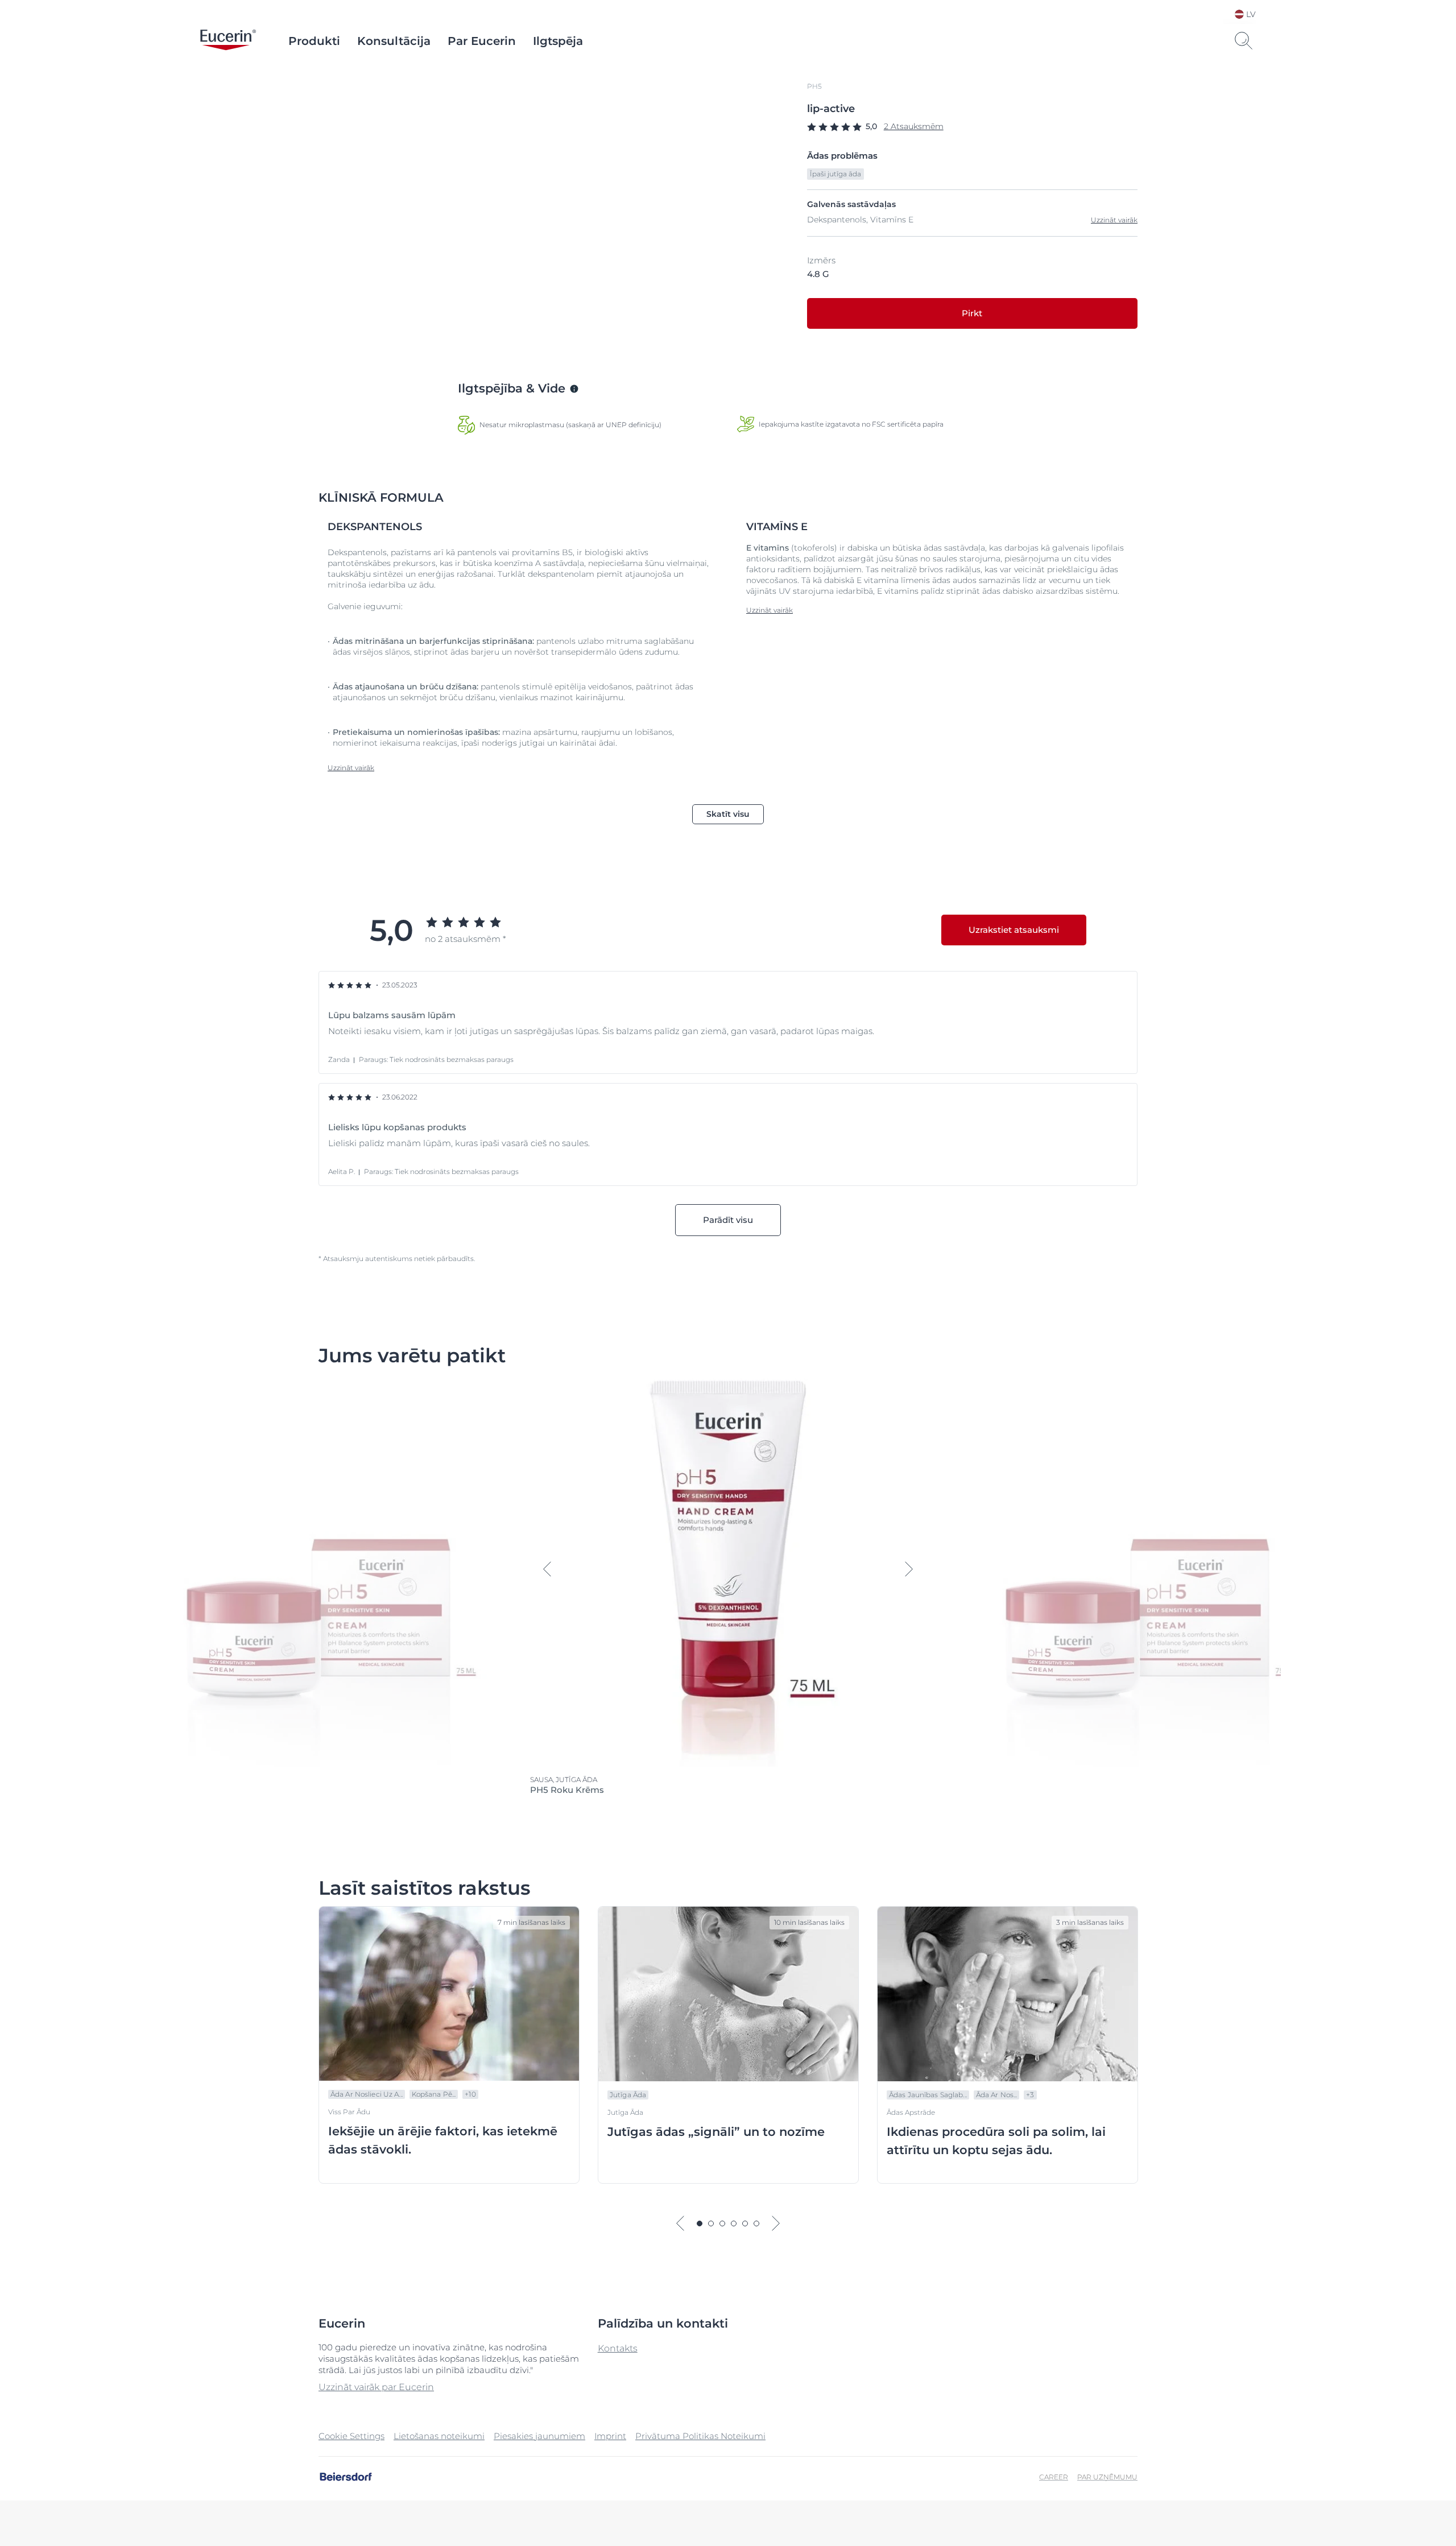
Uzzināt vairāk (1114, 220)
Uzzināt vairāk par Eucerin (376, 2387)
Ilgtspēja (558, 41)
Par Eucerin (482, 41)
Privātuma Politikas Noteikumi (700, 2436)
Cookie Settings (351, 2436)
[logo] (228, 41)
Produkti (314, 41)
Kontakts (618, 2348)
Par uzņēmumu (1107, 2477)
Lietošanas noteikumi (439, 2436)
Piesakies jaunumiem (539, 2436)
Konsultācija (394, 41)
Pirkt (972, 313)
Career (1054, 2477)
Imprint (610, 2436)
